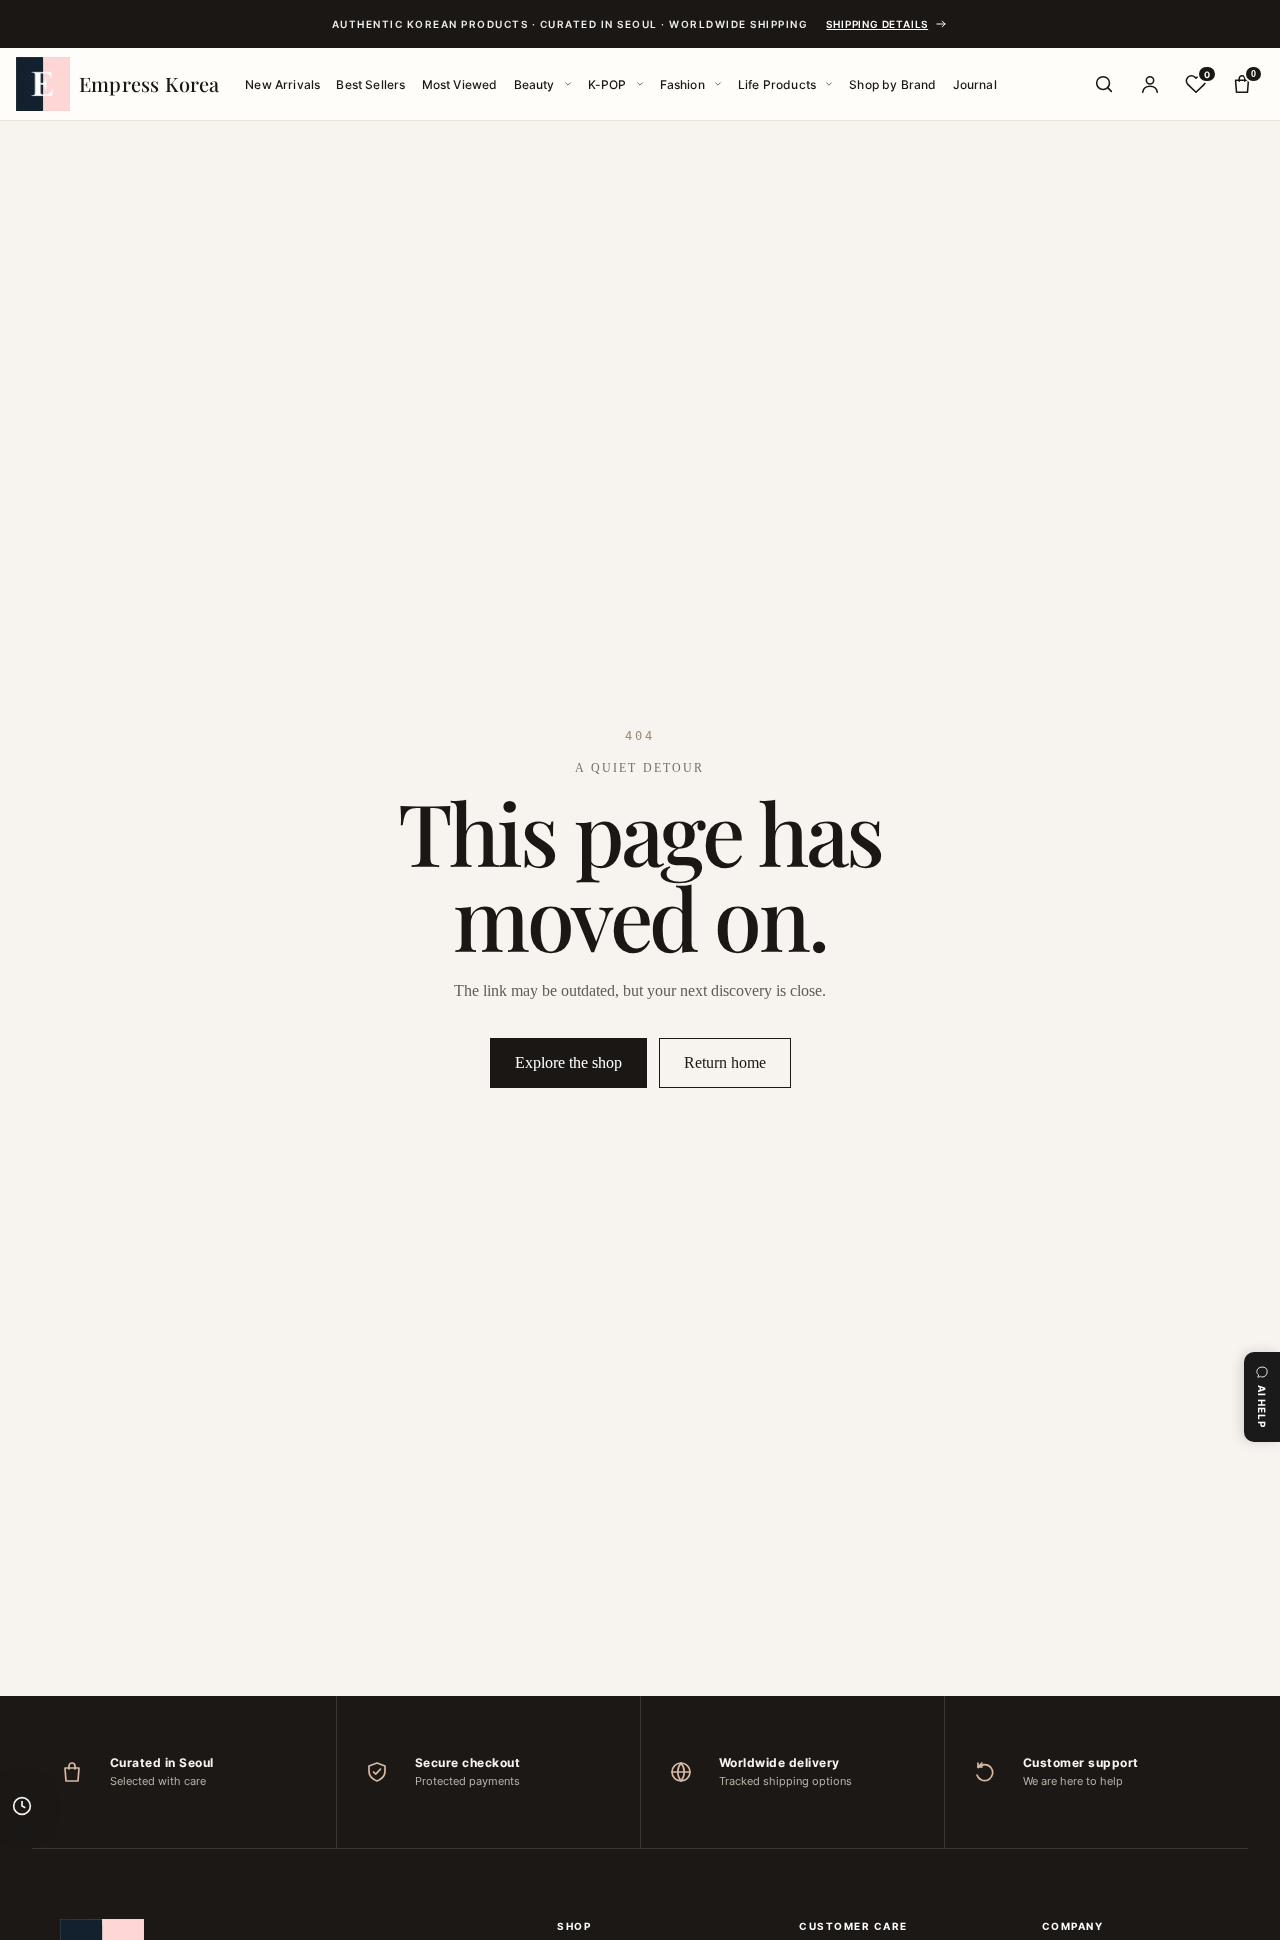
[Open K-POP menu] (640, 84)
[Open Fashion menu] (718, 84)
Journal (975, 84)
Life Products (777, 84)
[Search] (1104, 84)
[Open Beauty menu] (568, 84)
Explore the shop (568, 1062)
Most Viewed (460, 84)
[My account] (1150, 84)
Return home (725, 1062)
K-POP (607, 84)
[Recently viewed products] (22, 1806)
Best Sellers (370, 84)
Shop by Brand (892, 84)
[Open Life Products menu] (829, 84)
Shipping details (877, 24)
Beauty (534, 84)
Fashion (682, 84)
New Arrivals (282, 84)
